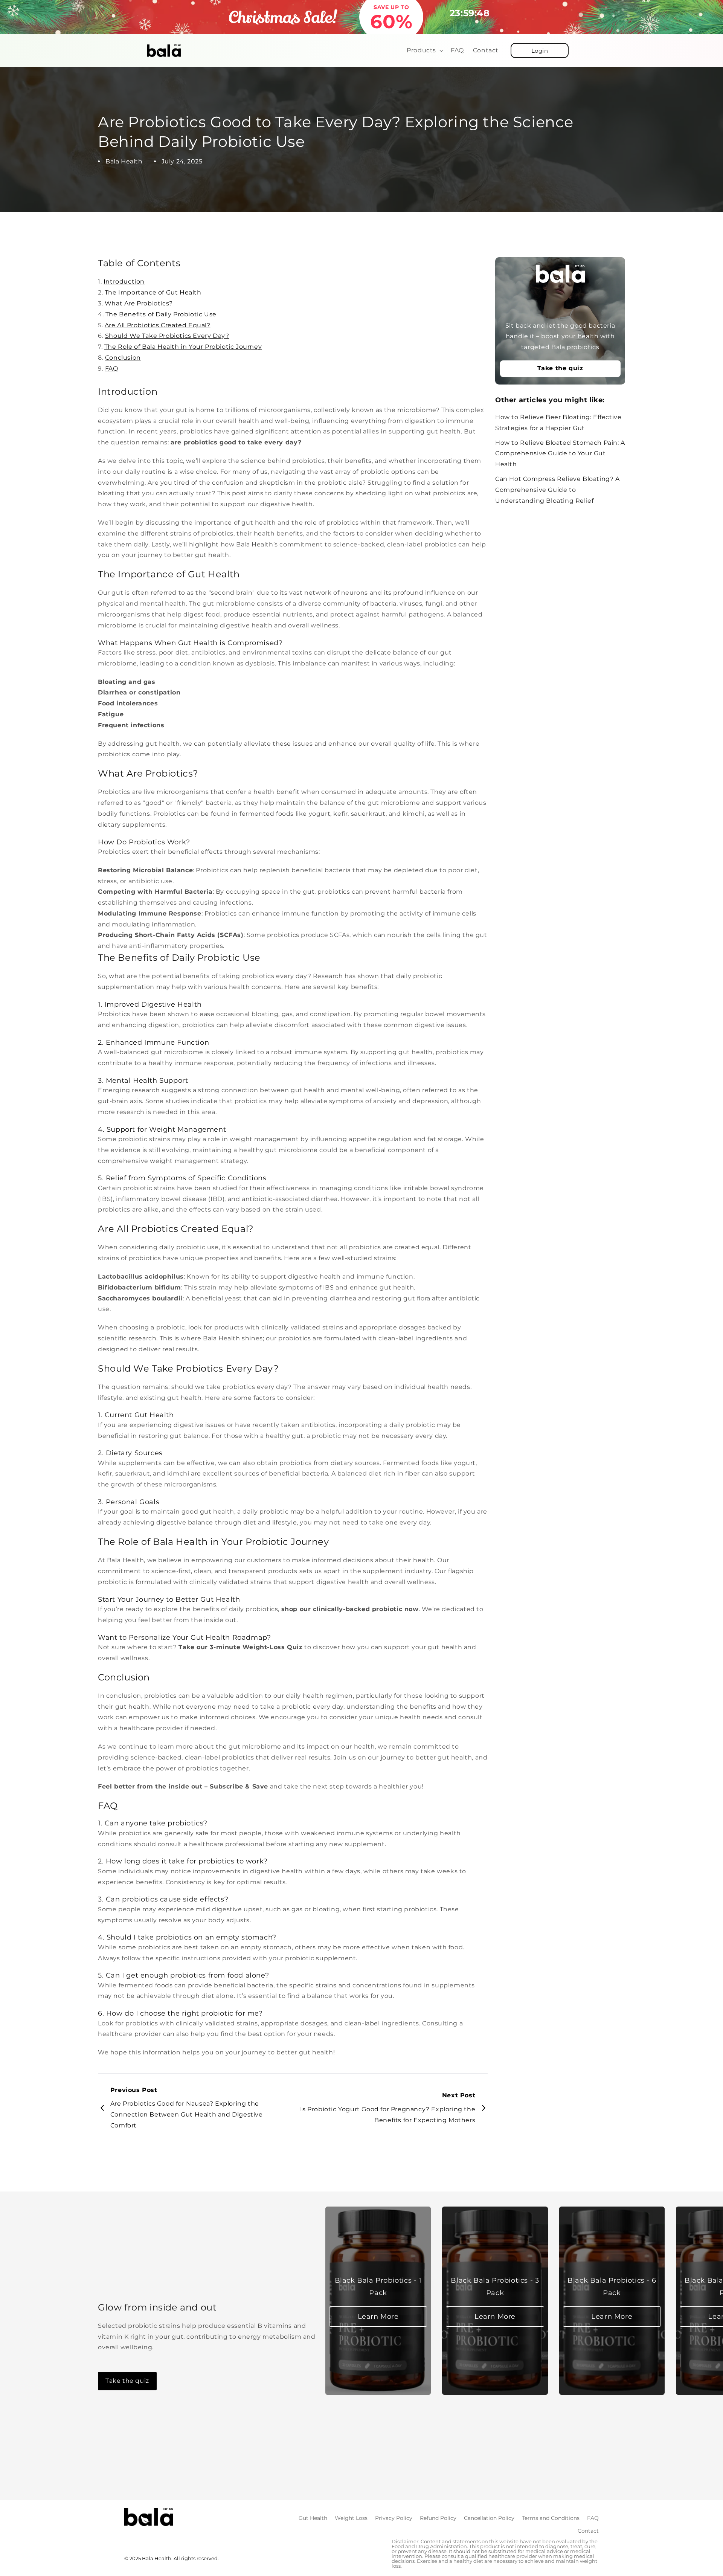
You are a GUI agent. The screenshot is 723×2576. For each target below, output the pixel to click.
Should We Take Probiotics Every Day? (167, 336)
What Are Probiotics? (139, 303)
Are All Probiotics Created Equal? (158, 325)
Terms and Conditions (551, 2518)
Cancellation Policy (489, 2518)
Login (540, 51)
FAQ (112, 369)
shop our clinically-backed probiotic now (350, 1609)
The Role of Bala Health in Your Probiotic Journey (183, 347)
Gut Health (313, 2518)
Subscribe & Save (239, 1786)
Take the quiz (560, 369)
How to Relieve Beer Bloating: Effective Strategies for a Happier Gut (558, 423)
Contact (588, 2531)
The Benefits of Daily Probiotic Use (161, 314)
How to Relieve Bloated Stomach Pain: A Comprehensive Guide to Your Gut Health (560, 454)
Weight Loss (351, 2518)
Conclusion (123, 358)
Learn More (378, 2317)
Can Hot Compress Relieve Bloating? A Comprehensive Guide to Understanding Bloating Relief (558, 490)
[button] (424, 51)
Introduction (124, 282)
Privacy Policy (394, 2518)
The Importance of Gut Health (153, 292)
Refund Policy (438, 2518)
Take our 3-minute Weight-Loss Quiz (240, 1647)
